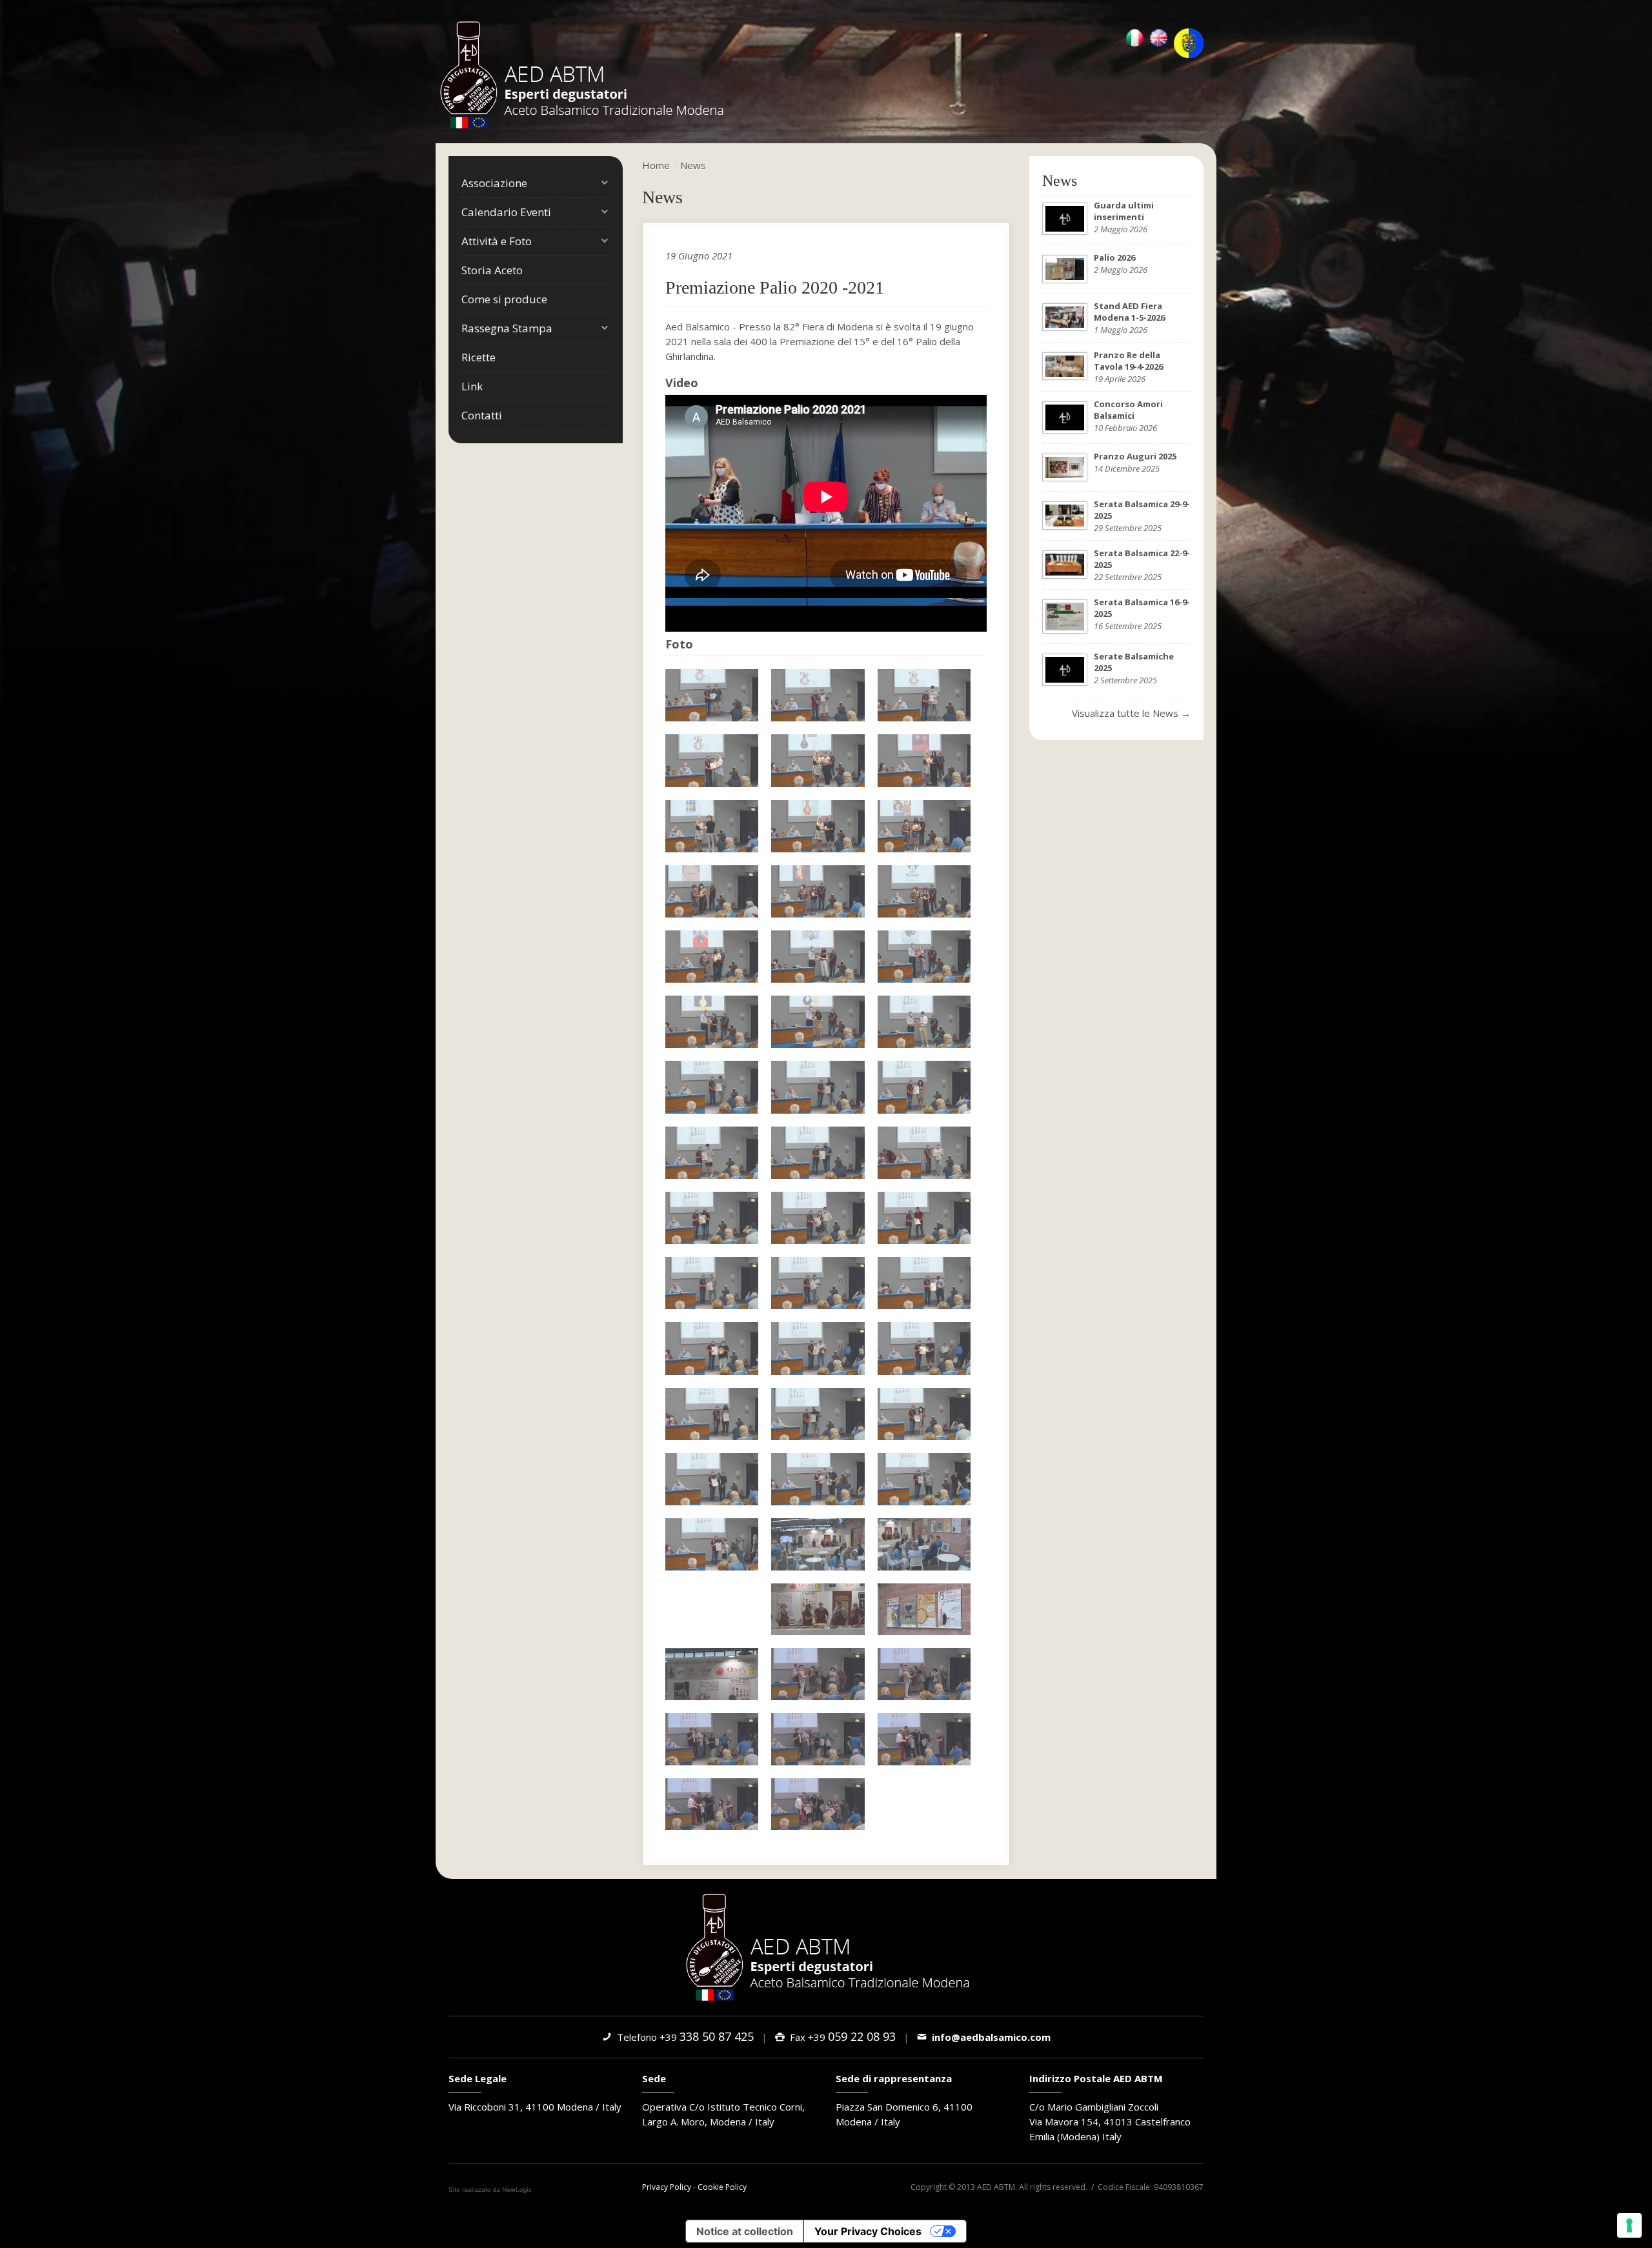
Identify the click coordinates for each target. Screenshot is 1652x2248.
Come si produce (504, 299)
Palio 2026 (1114, 257)
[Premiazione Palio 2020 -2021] (712, 695)
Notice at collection (745, 2231)
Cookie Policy (722, 2187)
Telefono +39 (683, 2037)
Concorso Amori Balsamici (1128, 410)
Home (656, 165)
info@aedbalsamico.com (989, 2037)
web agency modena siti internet (490, 2190)
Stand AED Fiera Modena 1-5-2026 (1129, 312)
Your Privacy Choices (868, 2231)
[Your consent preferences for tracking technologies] (1629, 2225)
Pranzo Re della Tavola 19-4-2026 (1128, 361)
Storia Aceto (492, 270)
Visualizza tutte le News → (1131, 713)
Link (472, 386)
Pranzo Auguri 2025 (1135, 456)
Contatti (482, 415)
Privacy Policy (667, 2187)
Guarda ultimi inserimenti (1124, 211)
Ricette (478, 357)
